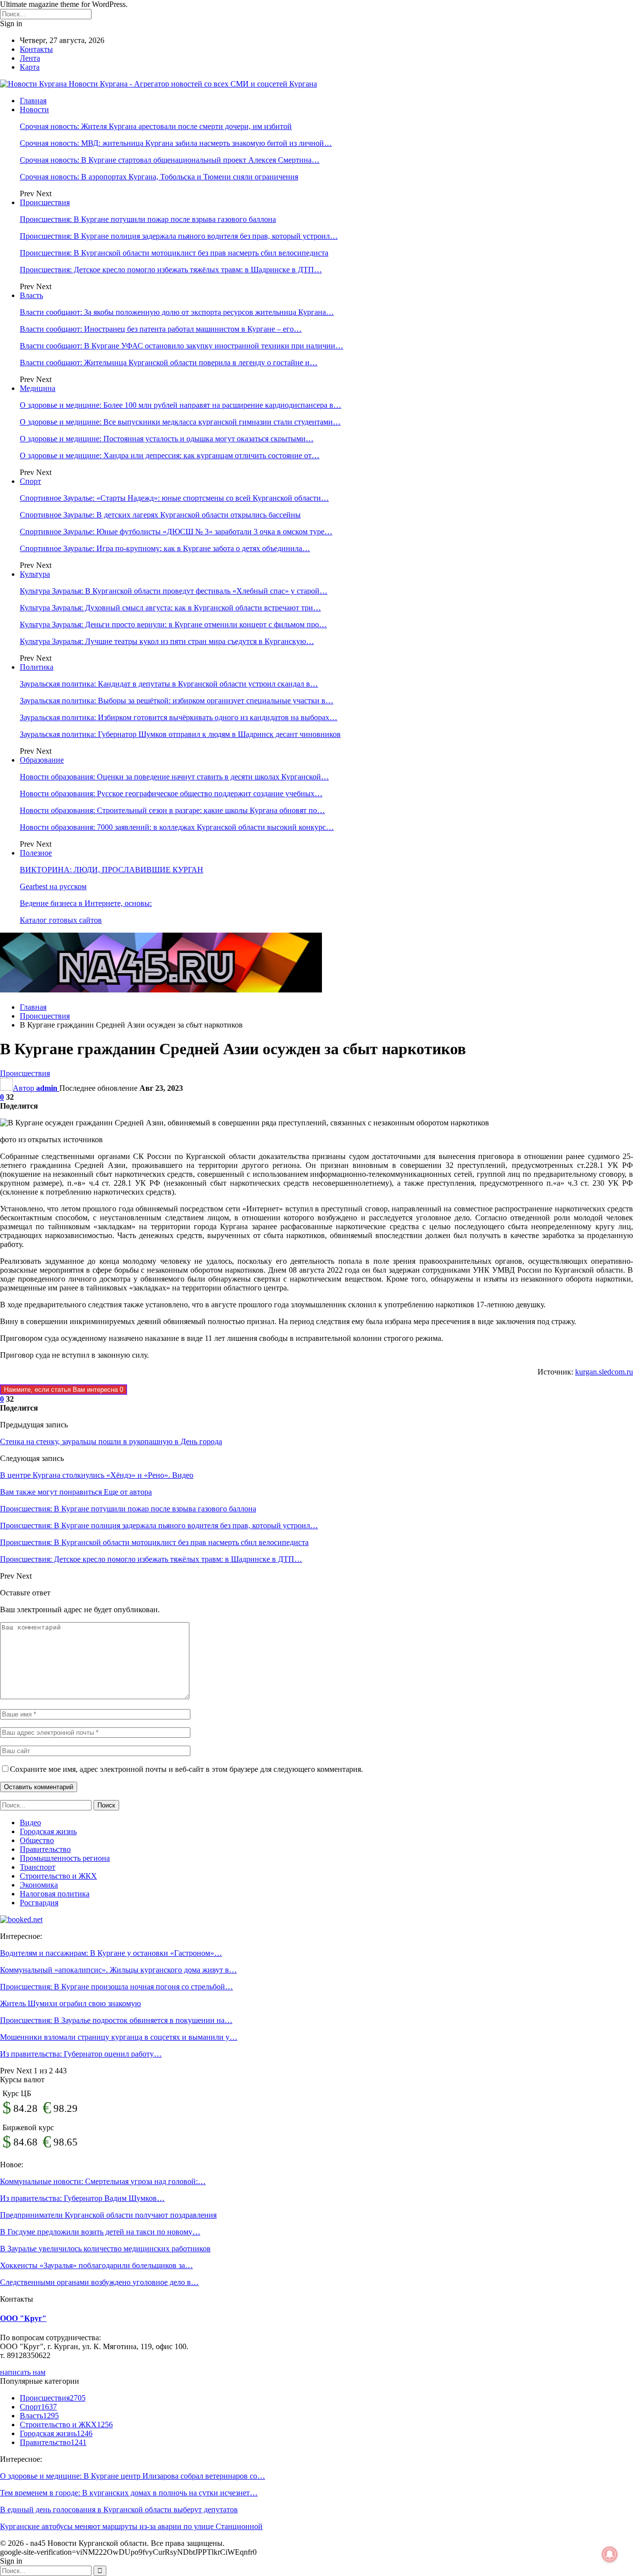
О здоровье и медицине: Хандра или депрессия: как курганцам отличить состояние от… (170, 455)
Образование (42, 760)
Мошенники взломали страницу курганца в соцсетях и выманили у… (119, 2037)
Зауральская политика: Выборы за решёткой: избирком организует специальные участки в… (177, 701)
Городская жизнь (48, 1831)
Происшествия (45, 202)
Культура (35, 574)
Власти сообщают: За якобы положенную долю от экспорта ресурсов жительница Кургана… (177, 312)
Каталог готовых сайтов (61, 920)
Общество (37, 1840)
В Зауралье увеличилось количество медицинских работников (105, 2249)
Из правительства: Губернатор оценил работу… (81, 2054)
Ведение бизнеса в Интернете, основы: (86, 903)
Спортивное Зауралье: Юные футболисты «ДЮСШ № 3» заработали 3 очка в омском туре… (176, 532)
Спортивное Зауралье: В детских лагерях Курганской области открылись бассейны (160, 515)
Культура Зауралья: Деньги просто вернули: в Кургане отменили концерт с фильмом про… (173, 624)
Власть (31, 295)
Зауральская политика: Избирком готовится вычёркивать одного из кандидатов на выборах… (179, 717)
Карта (30, 67)
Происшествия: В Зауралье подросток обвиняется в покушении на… (116, 2020)
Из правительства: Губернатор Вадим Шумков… (82, 2198)
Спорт (30, 481)
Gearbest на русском (53, 886)
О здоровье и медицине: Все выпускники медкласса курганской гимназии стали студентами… (180, 422)
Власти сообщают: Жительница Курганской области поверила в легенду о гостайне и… (169, 363)
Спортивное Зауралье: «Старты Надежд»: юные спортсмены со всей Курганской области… (174, 498)
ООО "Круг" (23, 2318)
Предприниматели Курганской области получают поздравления (108, 2215)
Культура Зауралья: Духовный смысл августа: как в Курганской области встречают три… (170, 608)
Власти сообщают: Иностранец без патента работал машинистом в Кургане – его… (161, 329)
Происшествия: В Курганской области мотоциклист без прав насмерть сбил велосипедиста (174, 253)
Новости (34, 109)
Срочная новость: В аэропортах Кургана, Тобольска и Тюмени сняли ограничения (159, 177)
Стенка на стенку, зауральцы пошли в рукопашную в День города (111, 1441)
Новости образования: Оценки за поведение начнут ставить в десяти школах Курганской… (174, 777)
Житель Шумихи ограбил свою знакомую (70, 2003)
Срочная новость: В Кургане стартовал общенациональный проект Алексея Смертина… (170, 160)
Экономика (39, 1885)
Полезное (36, 853)
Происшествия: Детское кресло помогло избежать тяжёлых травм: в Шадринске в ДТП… (171, 270)
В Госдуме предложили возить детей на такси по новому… (100, 2232)
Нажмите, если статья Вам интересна (64, 1390)
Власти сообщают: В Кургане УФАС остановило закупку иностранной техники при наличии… (181, 346)
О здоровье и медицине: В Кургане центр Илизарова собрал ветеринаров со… (133, 2476)
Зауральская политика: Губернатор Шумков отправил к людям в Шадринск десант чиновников (180, 734)
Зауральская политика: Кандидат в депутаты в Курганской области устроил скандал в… (169, 684)
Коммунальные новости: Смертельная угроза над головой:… (103, 2181)
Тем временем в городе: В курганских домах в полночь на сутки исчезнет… (129, 2493)
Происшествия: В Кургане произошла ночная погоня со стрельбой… (116, 1987)
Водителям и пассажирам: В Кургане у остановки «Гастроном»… (111, 1953)
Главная (33, 101)
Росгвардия (39, 1903)
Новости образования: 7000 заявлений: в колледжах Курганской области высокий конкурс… (177, 827)
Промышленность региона (65, 1858)
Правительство (45, 1849)
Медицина (38, 388)
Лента (30, 58)
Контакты (36, 49)
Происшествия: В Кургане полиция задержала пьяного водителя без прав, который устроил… (179, 236)
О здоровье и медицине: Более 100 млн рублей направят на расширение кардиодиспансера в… (181, 405)
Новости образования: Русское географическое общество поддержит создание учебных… (171, 794)
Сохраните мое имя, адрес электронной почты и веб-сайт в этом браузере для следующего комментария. (186, 1769)
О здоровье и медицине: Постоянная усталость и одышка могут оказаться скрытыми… (167, 439)
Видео (30, 1823)
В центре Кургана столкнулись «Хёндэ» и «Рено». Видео (97, 1475)
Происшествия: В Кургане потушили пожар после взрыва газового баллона (148, 219)
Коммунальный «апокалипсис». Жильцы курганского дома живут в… (118, 1970)
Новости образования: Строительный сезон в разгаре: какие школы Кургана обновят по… (172, 810)
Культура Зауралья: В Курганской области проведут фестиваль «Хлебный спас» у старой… (174, 591)
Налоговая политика (55, 1894)
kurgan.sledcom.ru (604, 1372)
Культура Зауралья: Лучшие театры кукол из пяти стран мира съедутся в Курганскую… (167, 641)
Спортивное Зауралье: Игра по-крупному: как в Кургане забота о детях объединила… (165, 548)
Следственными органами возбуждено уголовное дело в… (99, 2282)
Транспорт (38, 1867)
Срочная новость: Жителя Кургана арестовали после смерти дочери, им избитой (156, 126)
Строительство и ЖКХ (58, 1876)
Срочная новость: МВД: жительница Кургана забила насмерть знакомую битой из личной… (176, 143)
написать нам (23, 2372)
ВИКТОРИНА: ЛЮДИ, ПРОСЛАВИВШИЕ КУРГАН (112, 870)
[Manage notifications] (610, 2554)
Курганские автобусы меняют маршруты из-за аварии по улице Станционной (131, 2526)
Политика (37, 667)
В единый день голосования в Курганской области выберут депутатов (119, 2510)
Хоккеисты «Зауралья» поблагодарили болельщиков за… (96, 2265)
